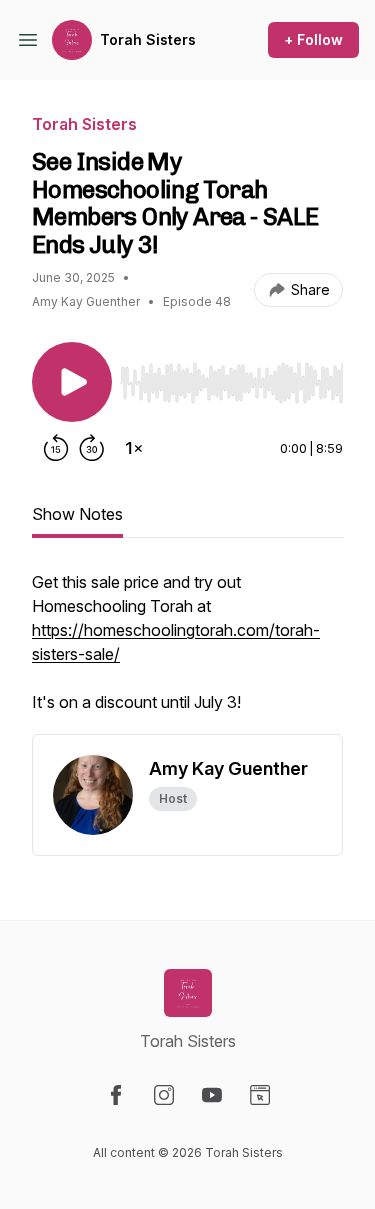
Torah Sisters (148, 39)
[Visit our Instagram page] (164, 1095)
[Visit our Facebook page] (116, 1095)
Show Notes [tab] (77, 514)
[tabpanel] (187, 652)
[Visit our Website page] (260, 1095)
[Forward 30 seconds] (92, 448)
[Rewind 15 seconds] (56, 448)
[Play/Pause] (72, 382)
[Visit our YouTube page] (212, 1095)
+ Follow (313, 39)
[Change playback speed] (134, 448)
